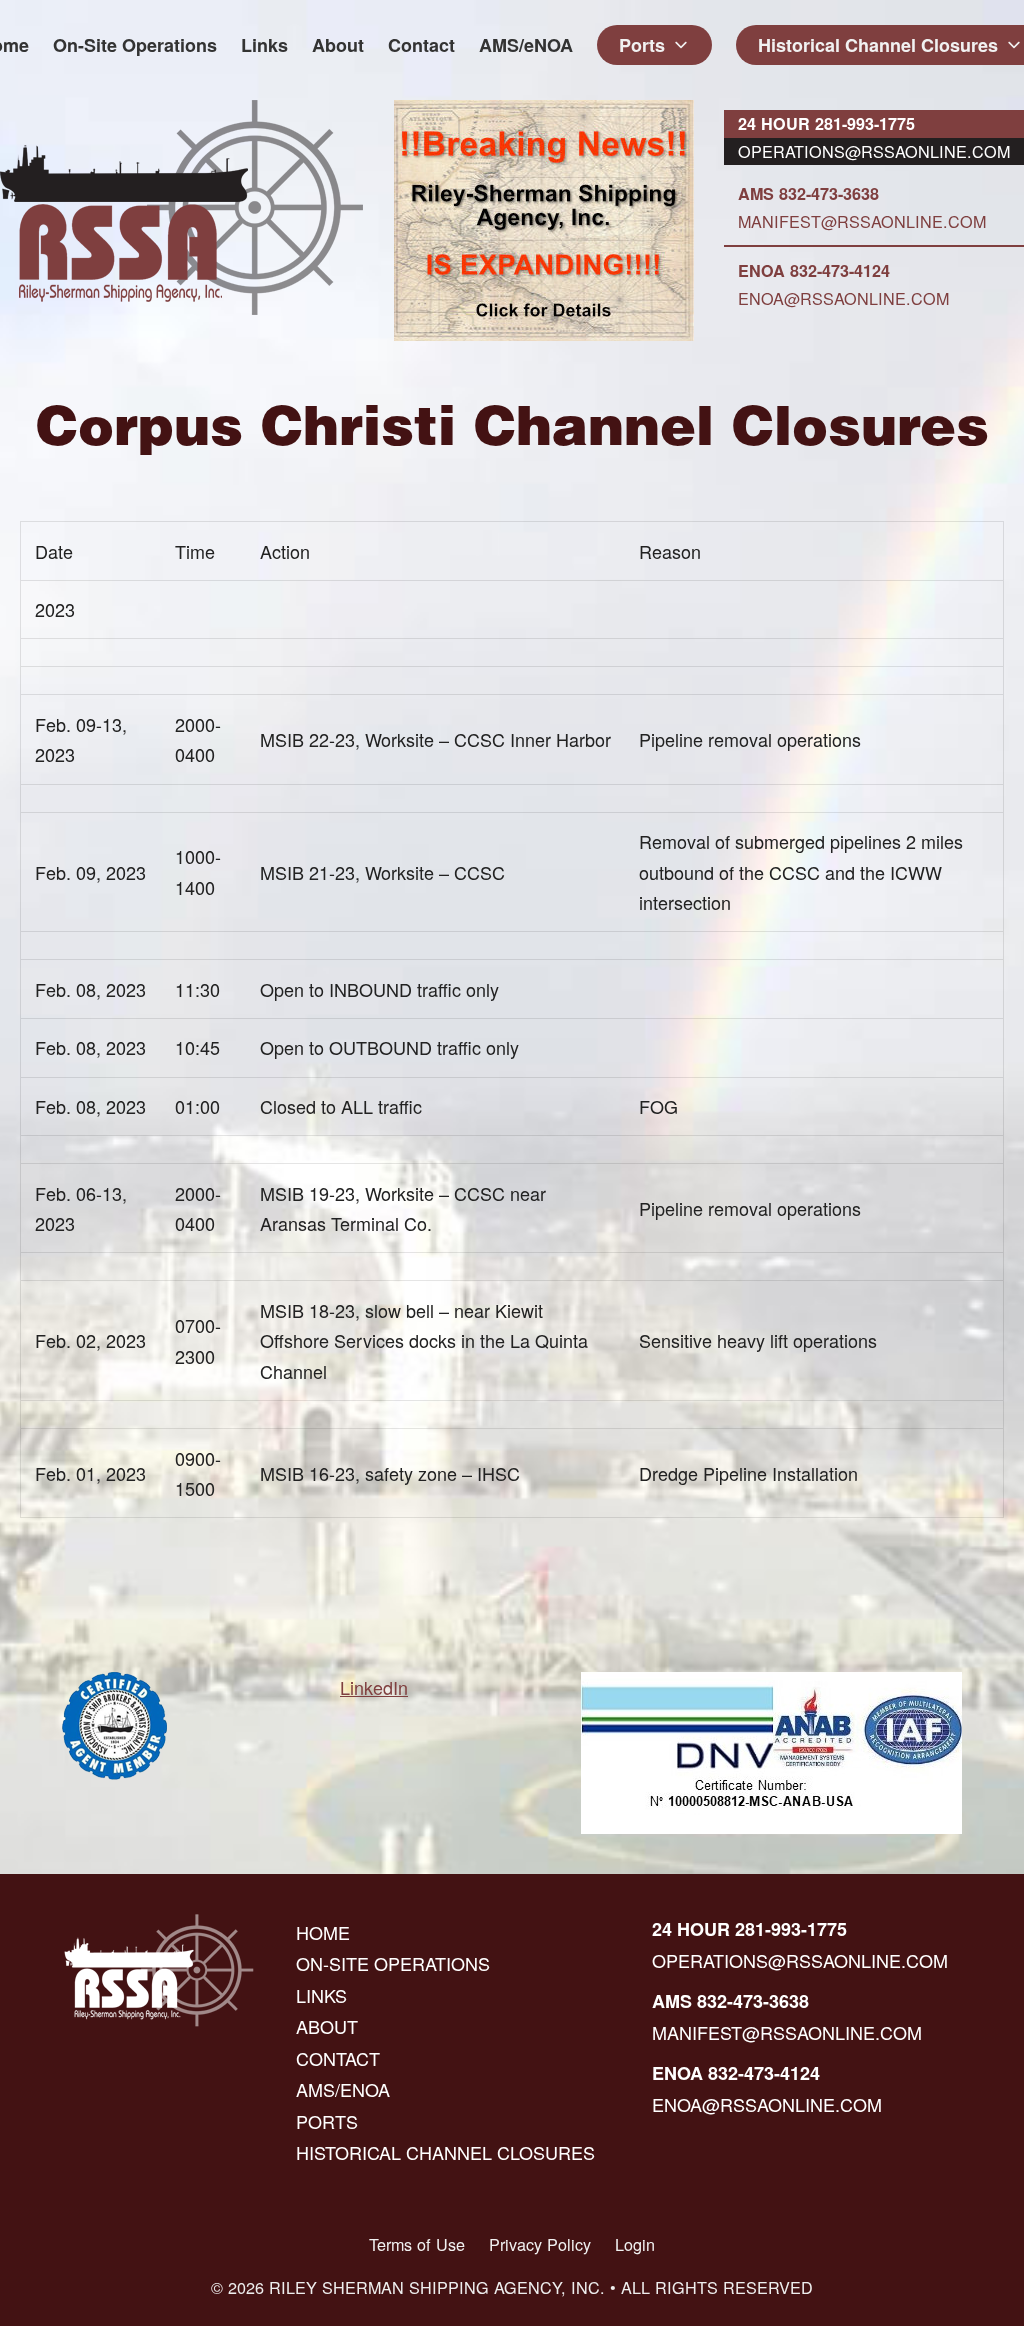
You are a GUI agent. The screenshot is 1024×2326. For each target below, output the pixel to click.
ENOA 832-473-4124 (814, 270)
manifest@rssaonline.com (862, 221)
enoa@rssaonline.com (843, 298)
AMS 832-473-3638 (808, 193)
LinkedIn (374, 1687)
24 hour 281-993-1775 (826, 123)
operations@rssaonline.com (874, 151)
